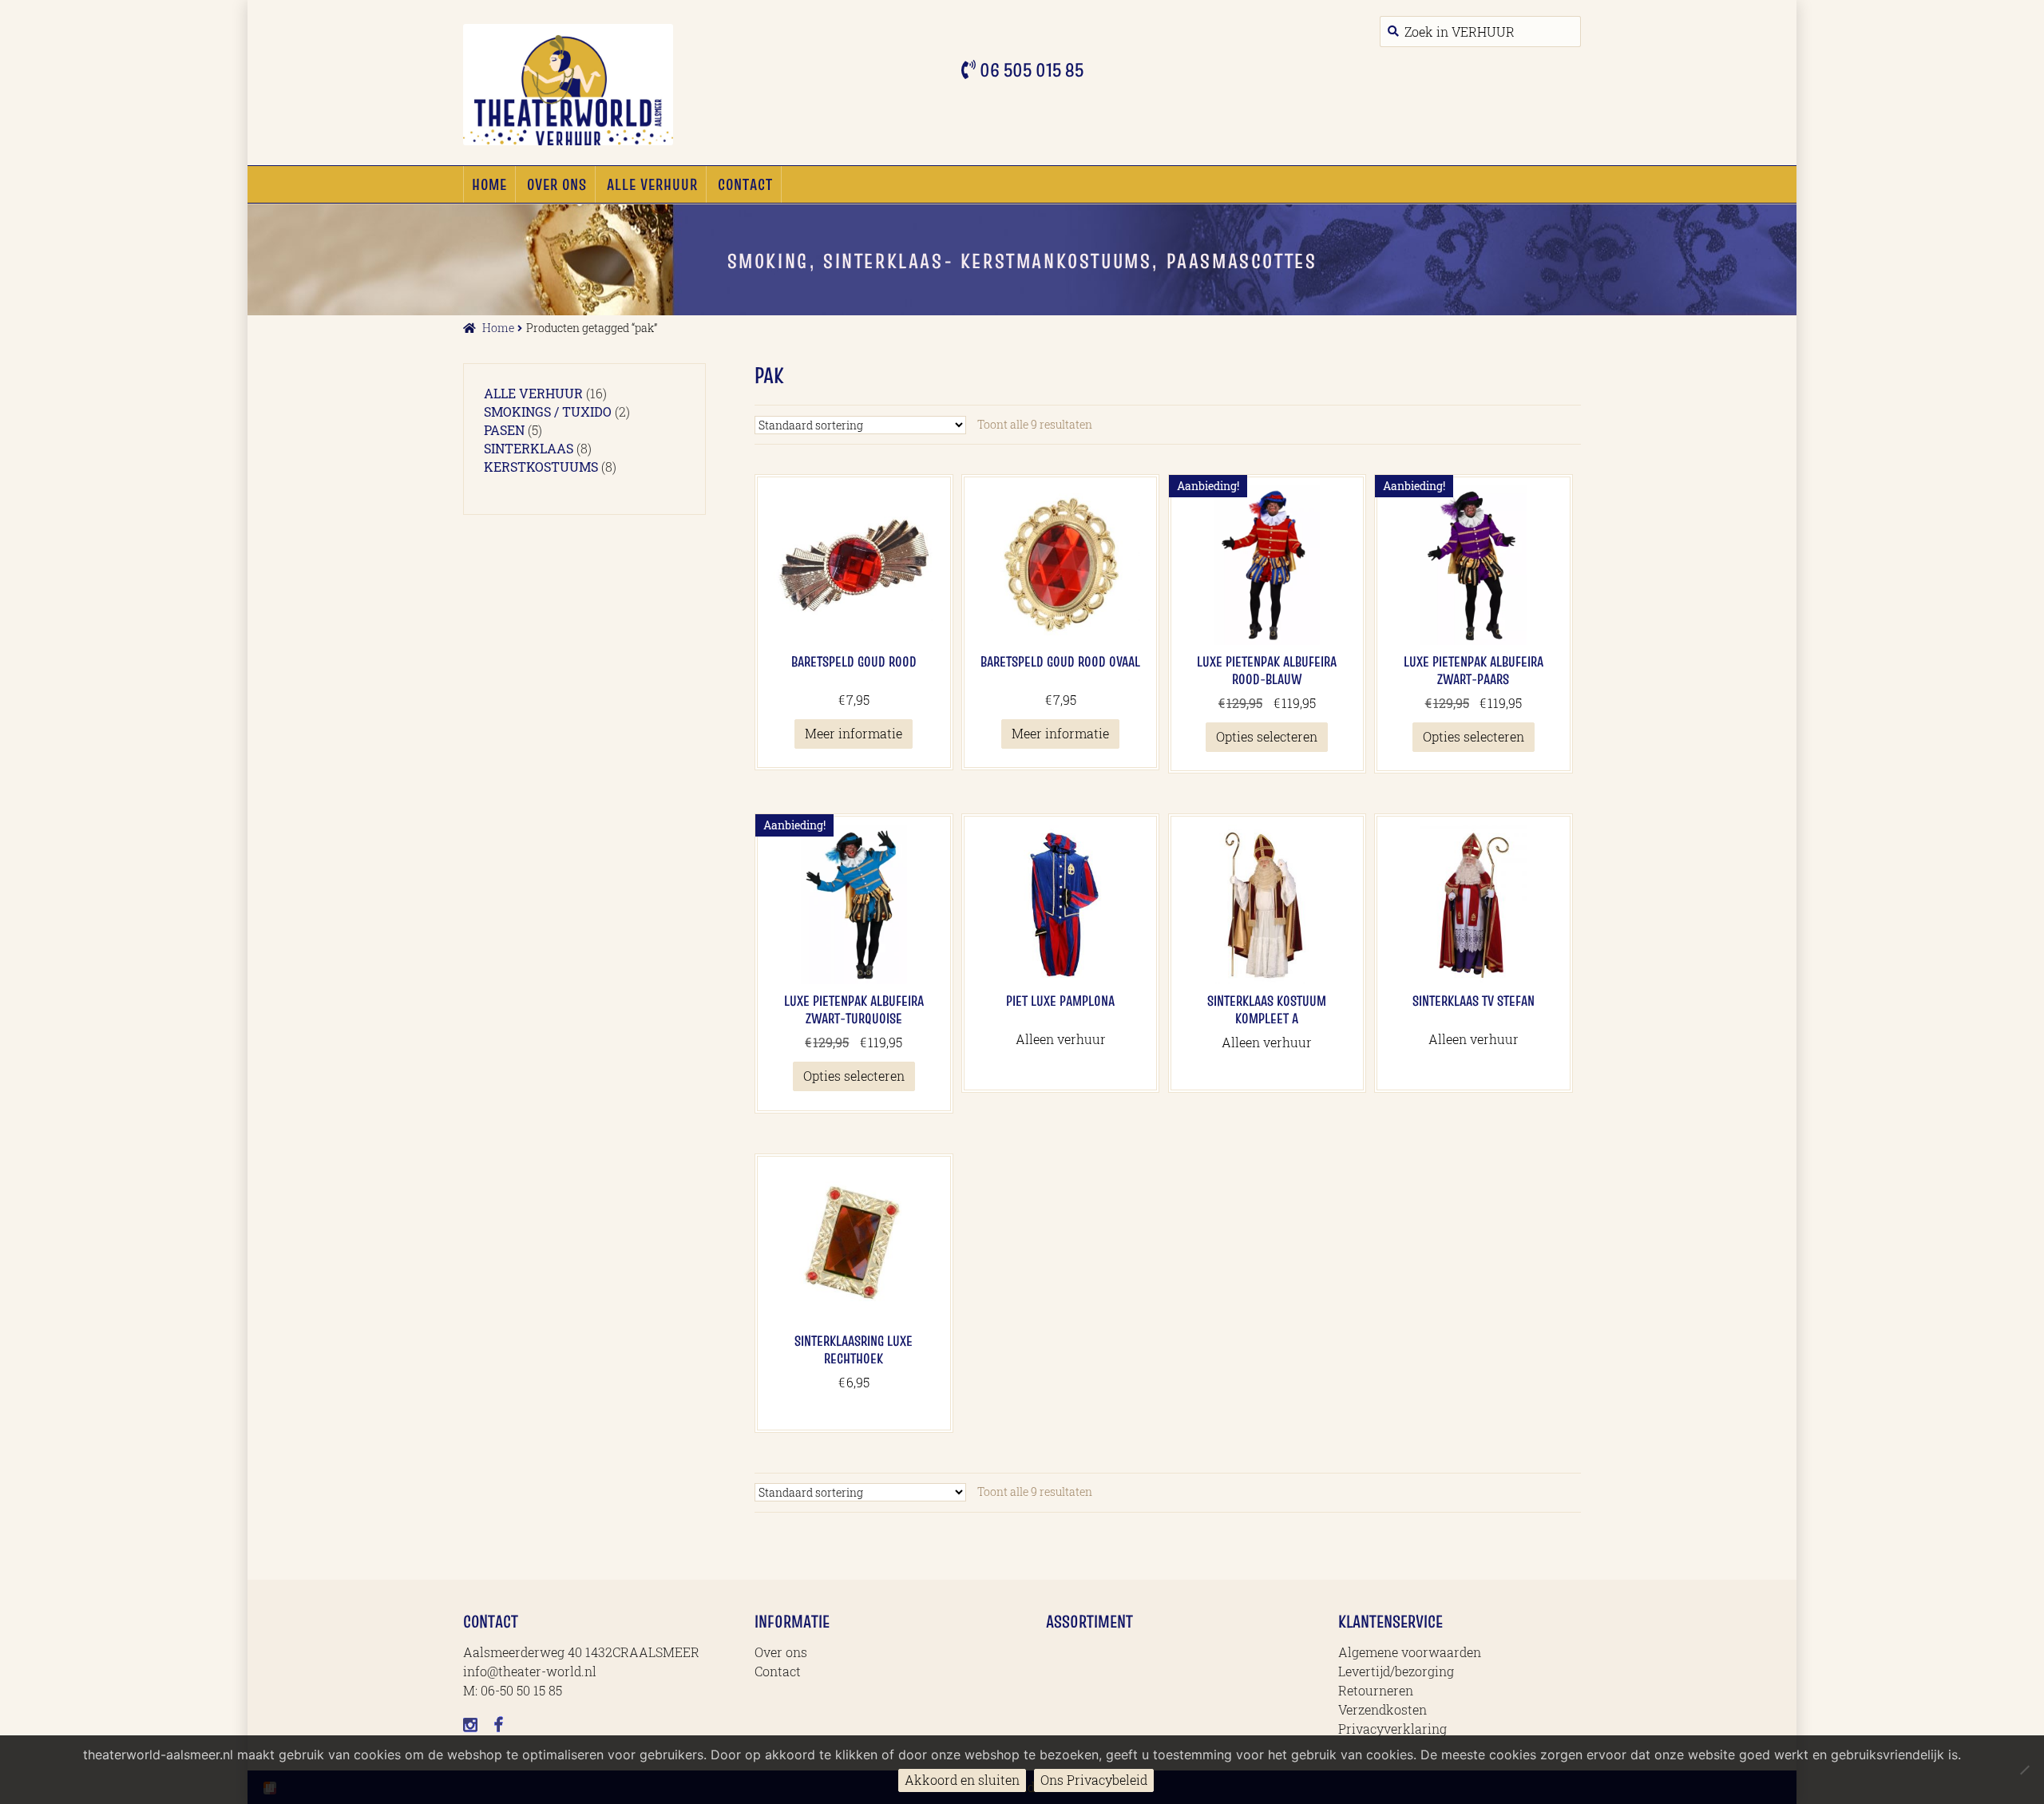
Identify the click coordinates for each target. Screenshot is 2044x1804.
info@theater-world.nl (530, 1671)
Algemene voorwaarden (1410, 1652)
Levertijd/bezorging (1396, 1671)
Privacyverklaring (1392, 1729)
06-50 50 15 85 (521, 1690)
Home (489, 184)
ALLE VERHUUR (652, 184)
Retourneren (1376, 1690)
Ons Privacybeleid (1094, 1780)
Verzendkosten (1382, 1709)
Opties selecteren (1267, 736)
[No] (2024, 1770)
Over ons (557, 184)
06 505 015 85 (1030, 70)
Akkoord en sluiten (962, 1780)
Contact (745, 184)
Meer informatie (854, 733)
